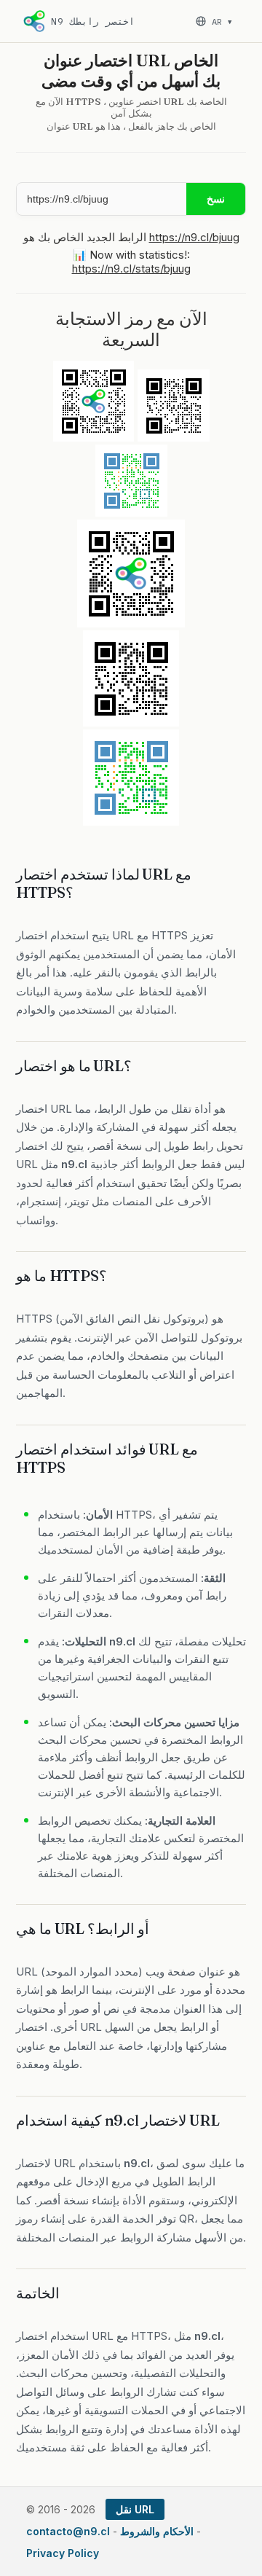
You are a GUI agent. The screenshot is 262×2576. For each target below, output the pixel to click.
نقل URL (135, 2509)
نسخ (216, 199)
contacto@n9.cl (68, 2531)
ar (222, 21)
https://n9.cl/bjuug (194, 237)
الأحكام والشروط (157, 2531)
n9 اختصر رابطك (93, 21)
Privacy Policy (63, 2553)
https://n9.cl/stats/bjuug (131, 269)
